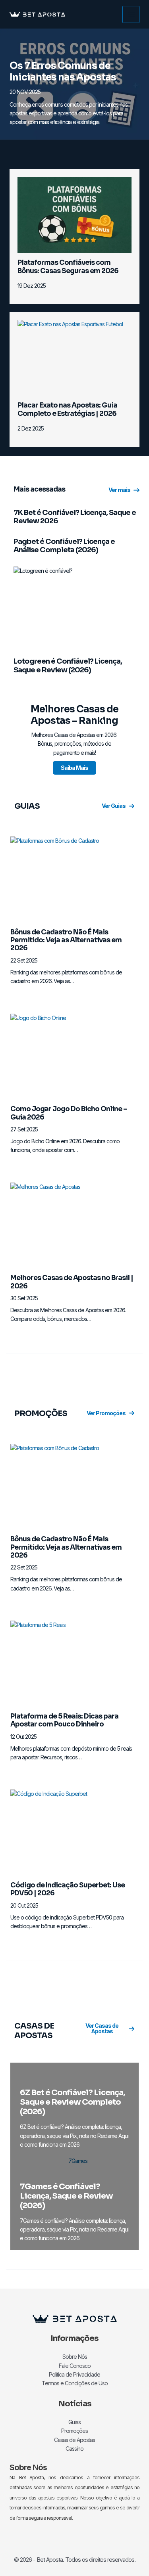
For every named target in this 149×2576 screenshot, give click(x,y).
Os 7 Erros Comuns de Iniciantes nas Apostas (63, 72)
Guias (74, 2422)
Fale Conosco (75, 2366)
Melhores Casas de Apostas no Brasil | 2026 (72, 1282)
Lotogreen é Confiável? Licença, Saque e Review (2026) (68, 666)
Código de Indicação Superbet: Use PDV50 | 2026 (68, 1889)
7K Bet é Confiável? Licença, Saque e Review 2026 (75, 517)
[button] (124, 490)
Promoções (74, 2431)
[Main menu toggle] (131, 14)
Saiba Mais (74, 768)
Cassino (74, 2449)
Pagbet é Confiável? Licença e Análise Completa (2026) (64, 546)
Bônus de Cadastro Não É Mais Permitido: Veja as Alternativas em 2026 (66, 940)
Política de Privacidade (74, 2374)
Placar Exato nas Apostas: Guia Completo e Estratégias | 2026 (67, 409)
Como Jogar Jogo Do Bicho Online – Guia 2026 (69, 1113)
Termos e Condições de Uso (75, 2383)
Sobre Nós (75, 2357)
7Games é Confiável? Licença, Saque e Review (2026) (66, 2196)
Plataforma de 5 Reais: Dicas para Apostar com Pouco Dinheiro (64, 1720)
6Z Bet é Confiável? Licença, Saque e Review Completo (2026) (72, 2102)
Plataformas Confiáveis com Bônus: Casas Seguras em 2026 (68, 267)
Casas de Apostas (74, 2440)
